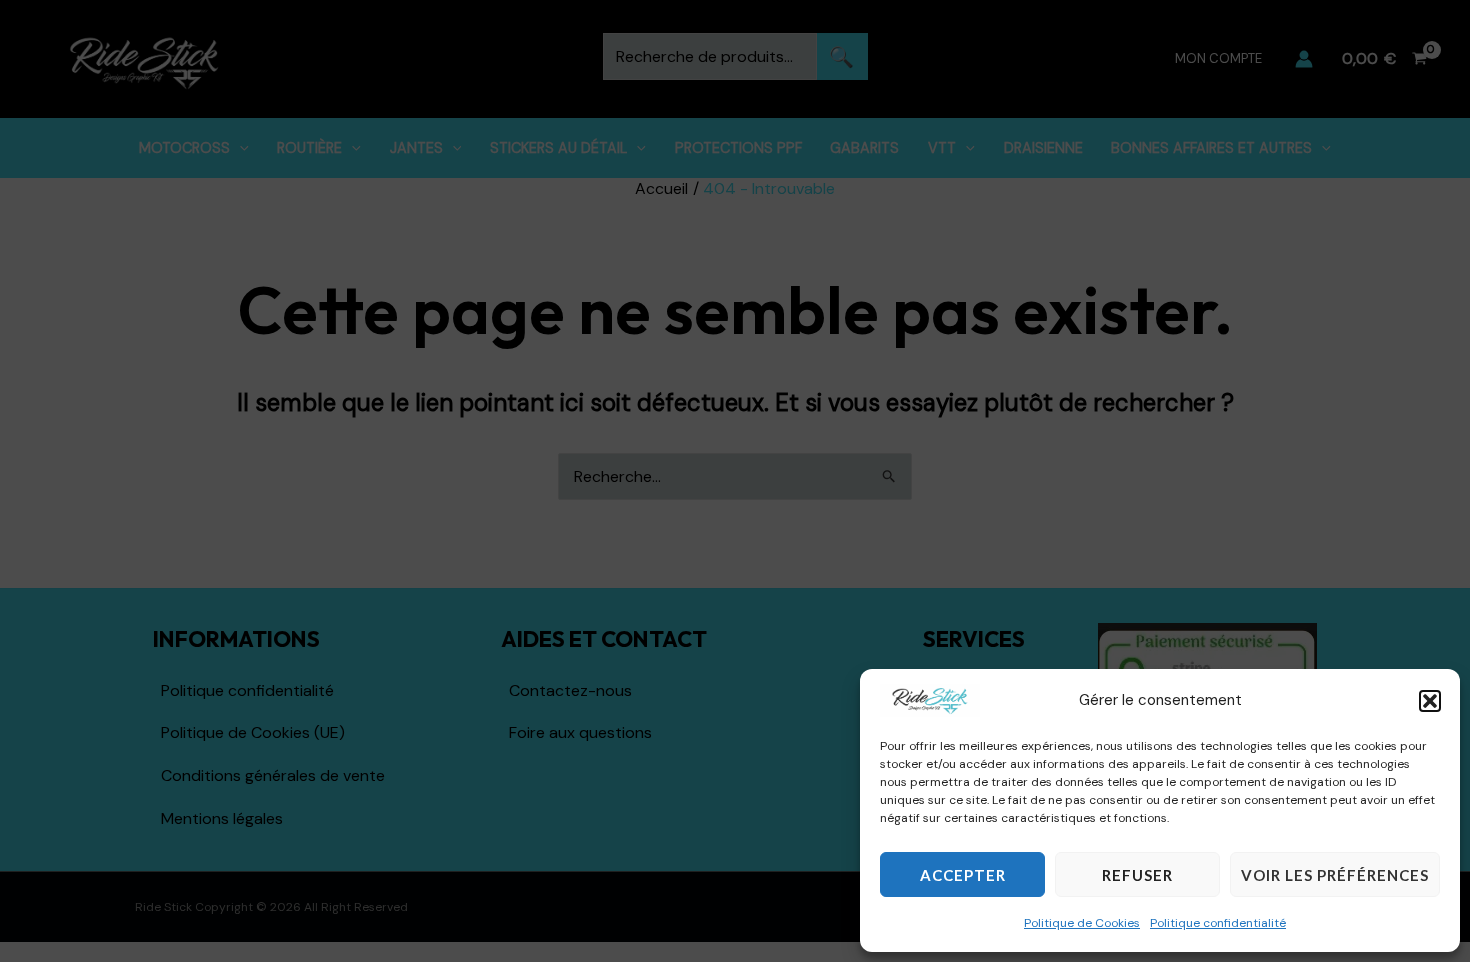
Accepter (963, 875)
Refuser (1137, 875)
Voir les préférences (1335, 875)
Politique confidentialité (1218, 923)
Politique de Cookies (1082, 923)
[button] (1430, 701)
